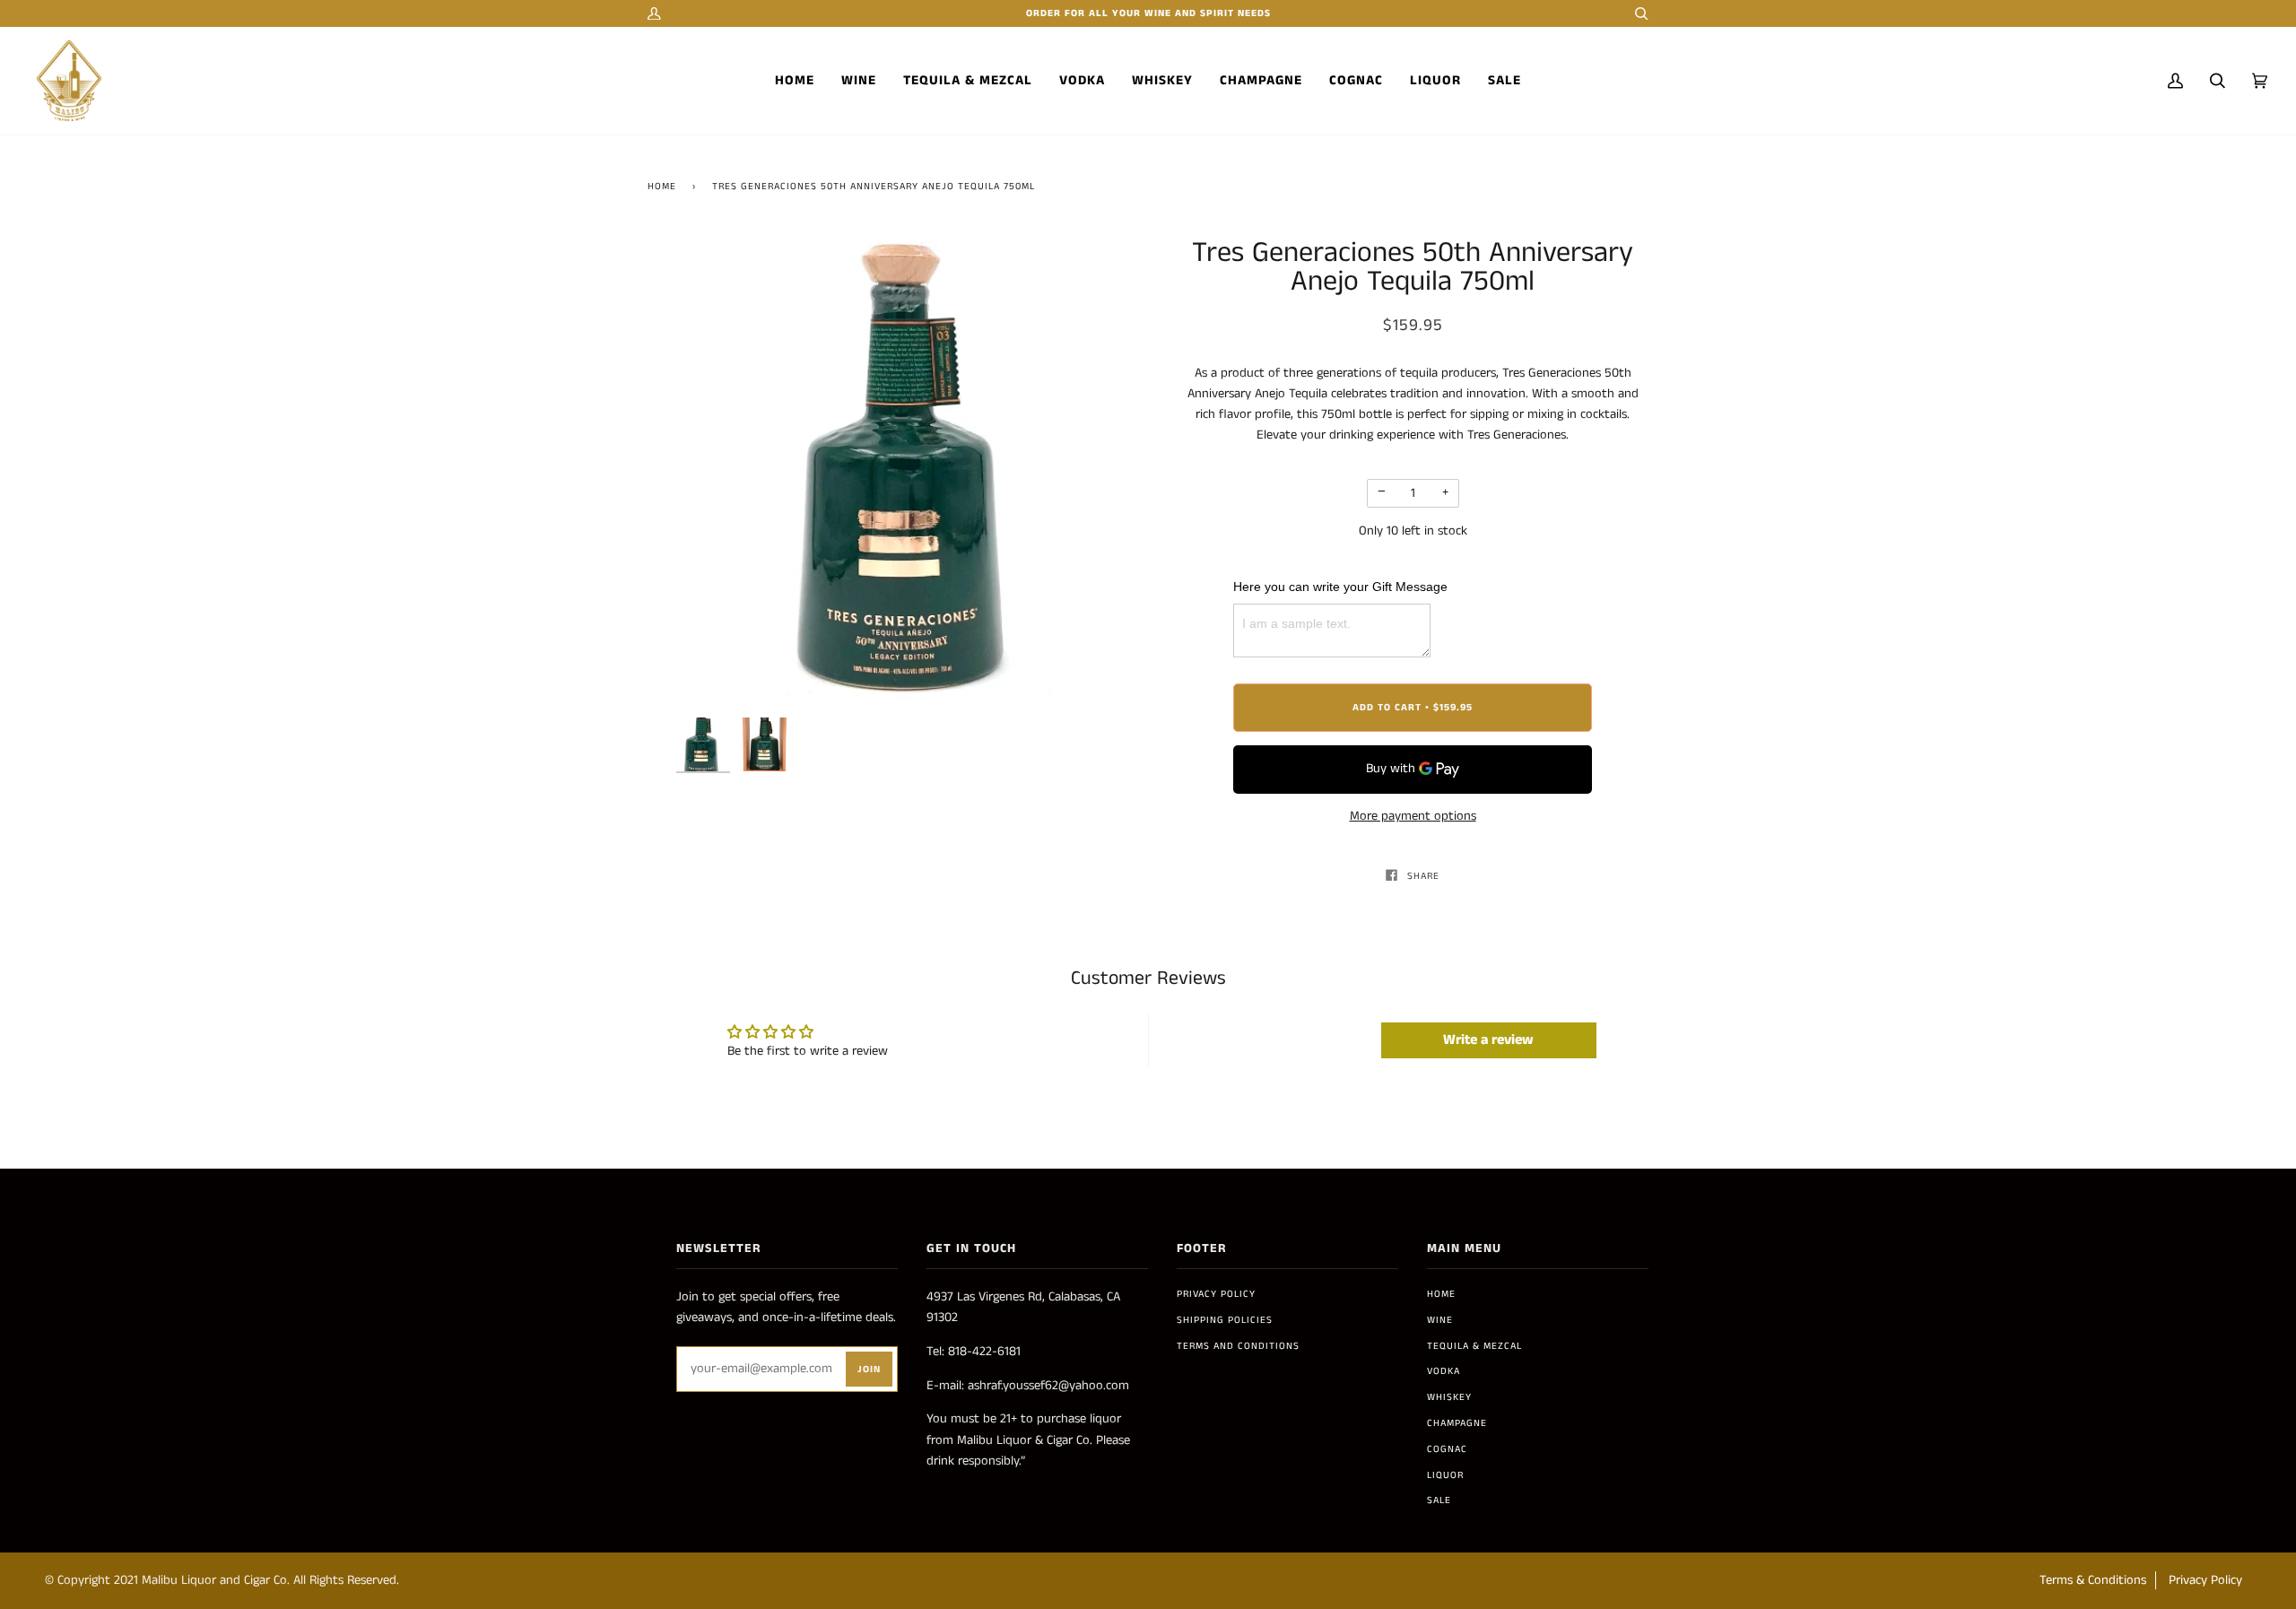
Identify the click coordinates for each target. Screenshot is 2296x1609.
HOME (1441, 1294)
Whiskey (1449, 1397)
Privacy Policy (1216, 1294)
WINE (1440, 1320)
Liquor (1445, 1475)
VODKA (1444, 1371)
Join (869, 1370)
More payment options (1413, 816)
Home (662, 187)
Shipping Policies (1225, 1320)
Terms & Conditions (2093, 1580)
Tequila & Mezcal (1474, 1346)
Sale (1439, 1500)
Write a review (1488, 1040)
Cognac (1447, 1449)
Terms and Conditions (1238, 1346)
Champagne (1457, 1423)
